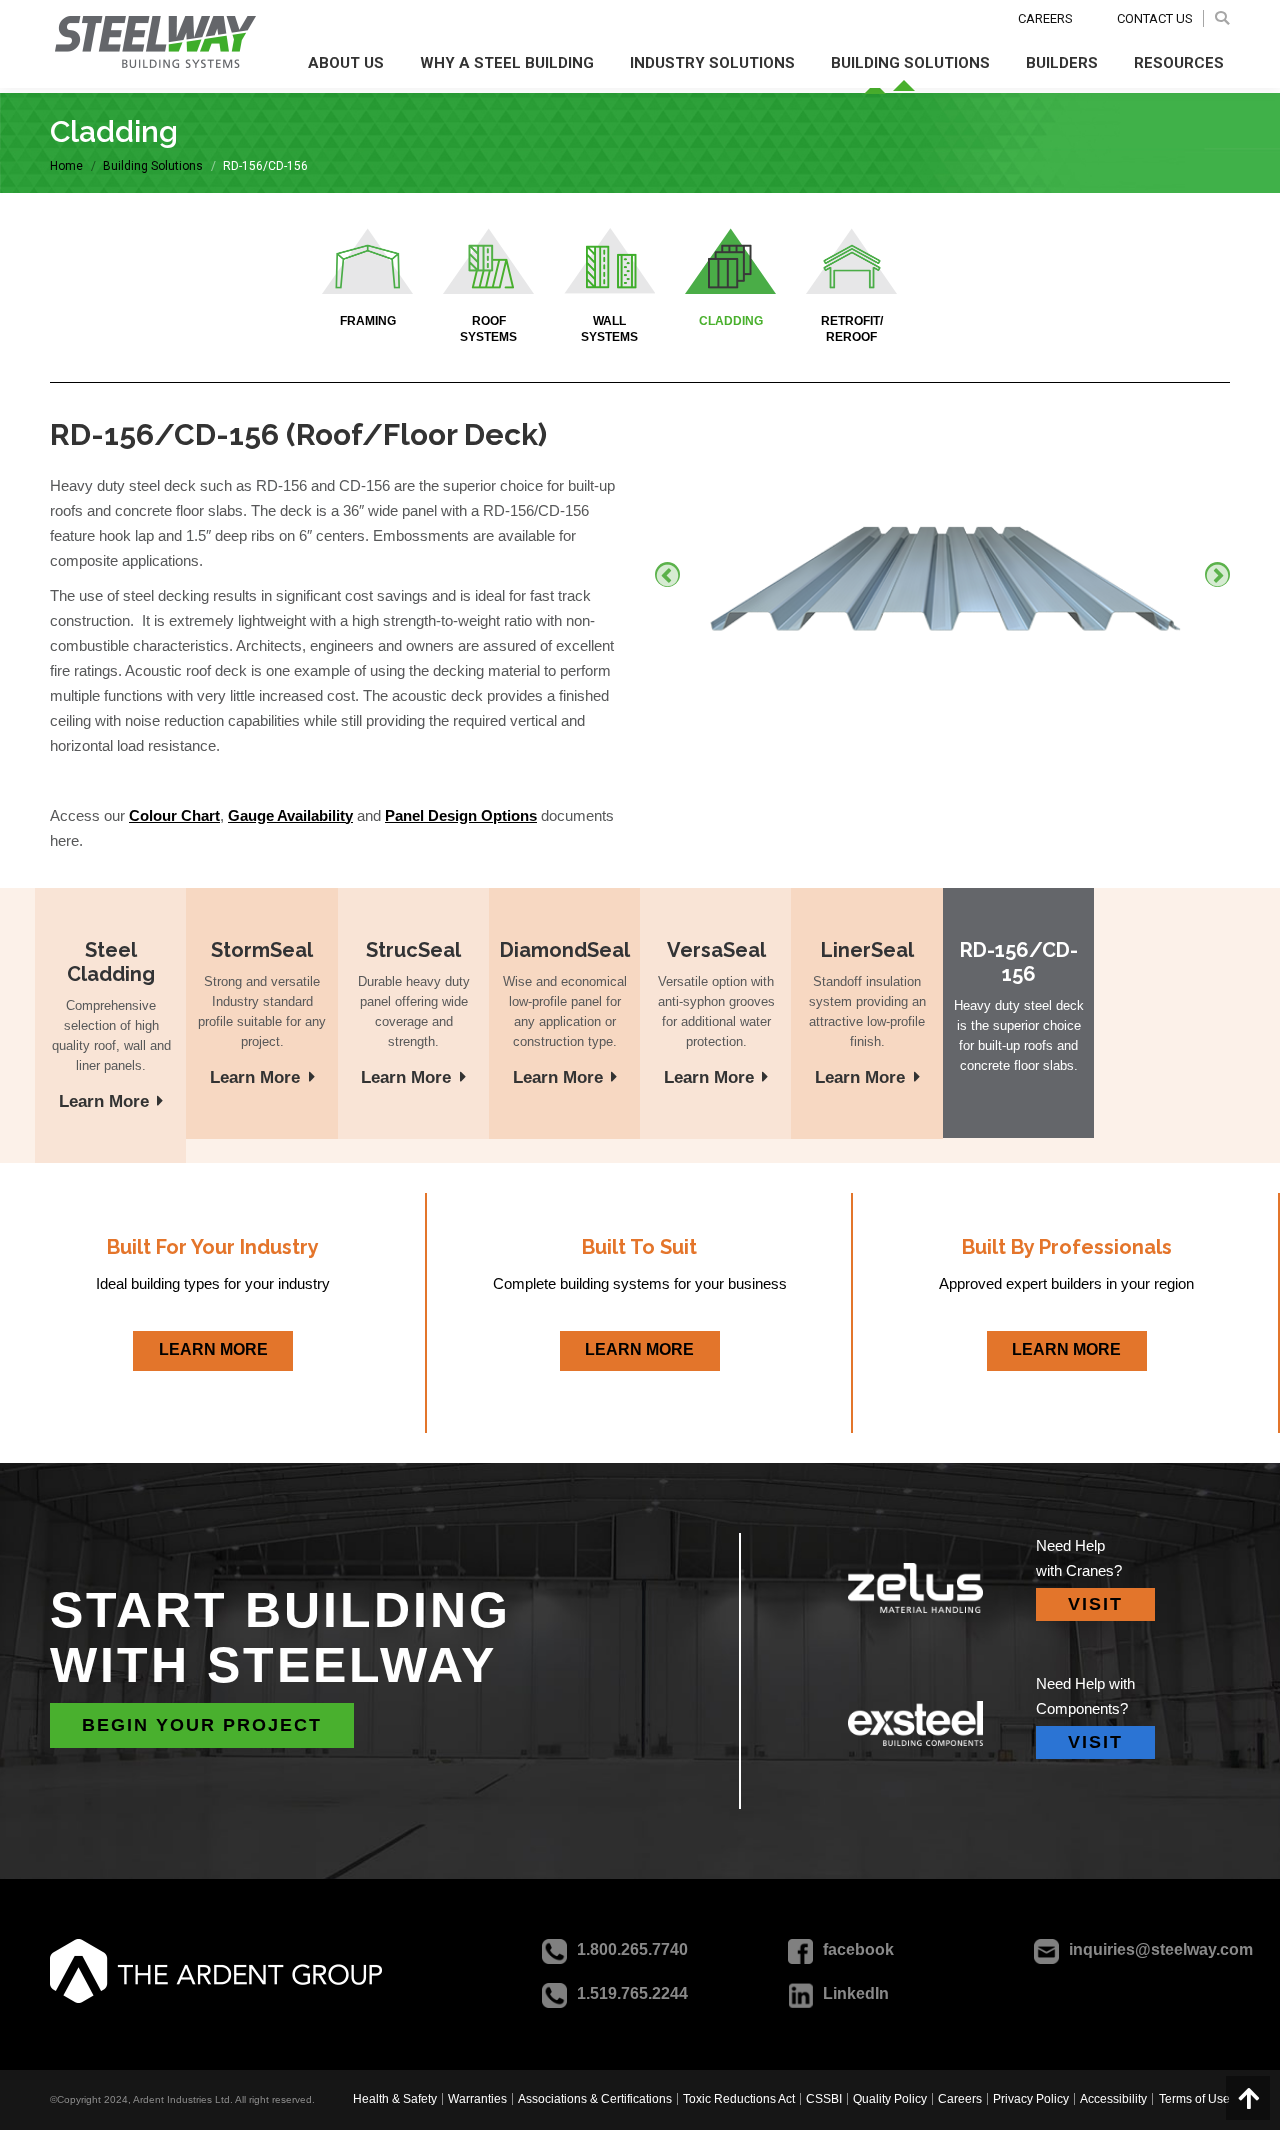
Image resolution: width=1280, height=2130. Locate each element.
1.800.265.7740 (632, 1949)
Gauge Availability (290, 815)
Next (1217, 574)
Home (66, 166)
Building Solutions (153, 166)
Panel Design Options (461, 815)
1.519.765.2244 (632, 1993)
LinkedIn (856, 1993)
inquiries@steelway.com (1161, 1949)
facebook (858, 1949)
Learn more (104, 1101)
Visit (1095, 1604)
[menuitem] (397, 2099)
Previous (667, 574)
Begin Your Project (202, 1725)
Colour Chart (174, 815)
